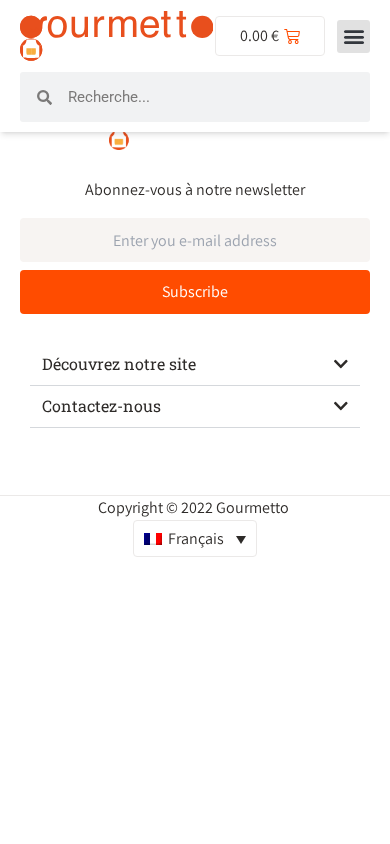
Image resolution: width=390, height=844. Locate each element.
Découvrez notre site (119, 363)
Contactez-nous (101, 405)
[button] (353, 36)
